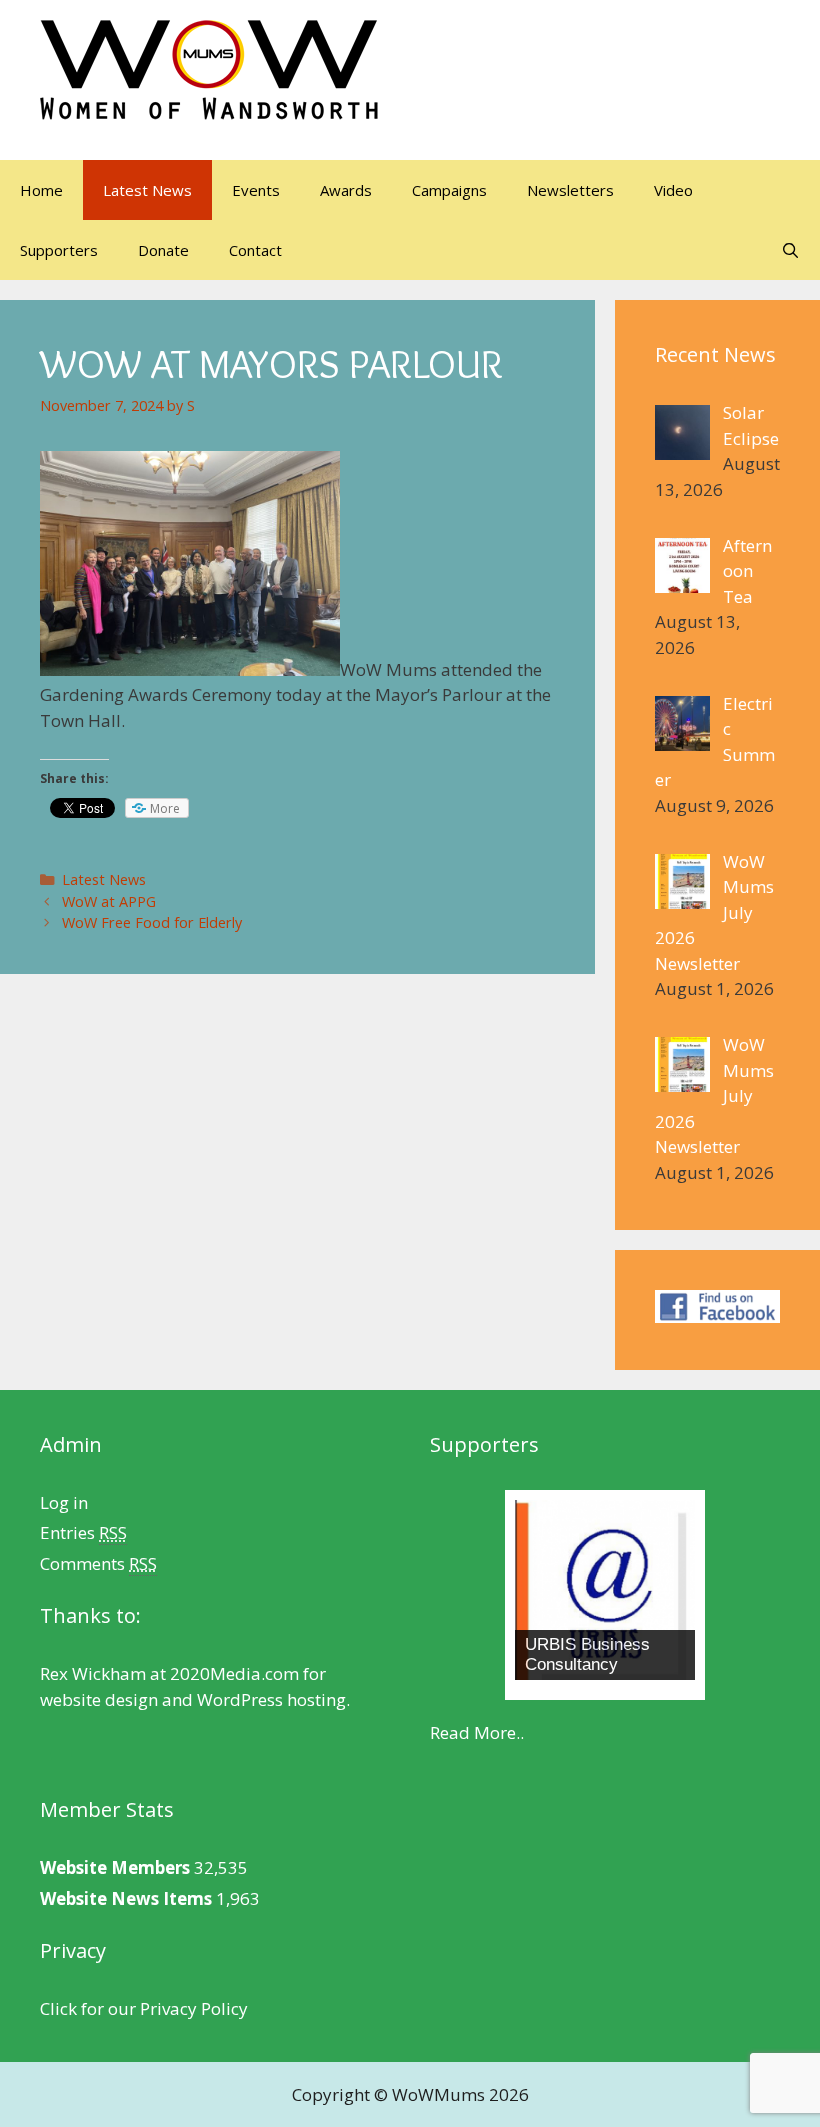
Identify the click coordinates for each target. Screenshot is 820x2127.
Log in (64, 1502)
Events (256, 190)
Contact (255, 250)
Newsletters (570, 190)
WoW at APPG (109, 901)
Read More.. (477, 1732)
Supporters (59, 250)
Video (673, 190)
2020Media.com (234, 1673)
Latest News (147, 190)
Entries (83, 1532)
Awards (346, 190)
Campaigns (449, 190)
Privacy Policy (194, 2008)
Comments (98, 1563)
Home (41, 190)
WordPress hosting (271, 1699)
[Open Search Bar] (790, 250)
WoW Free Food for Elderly (152, 922)
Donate (163, 250)
